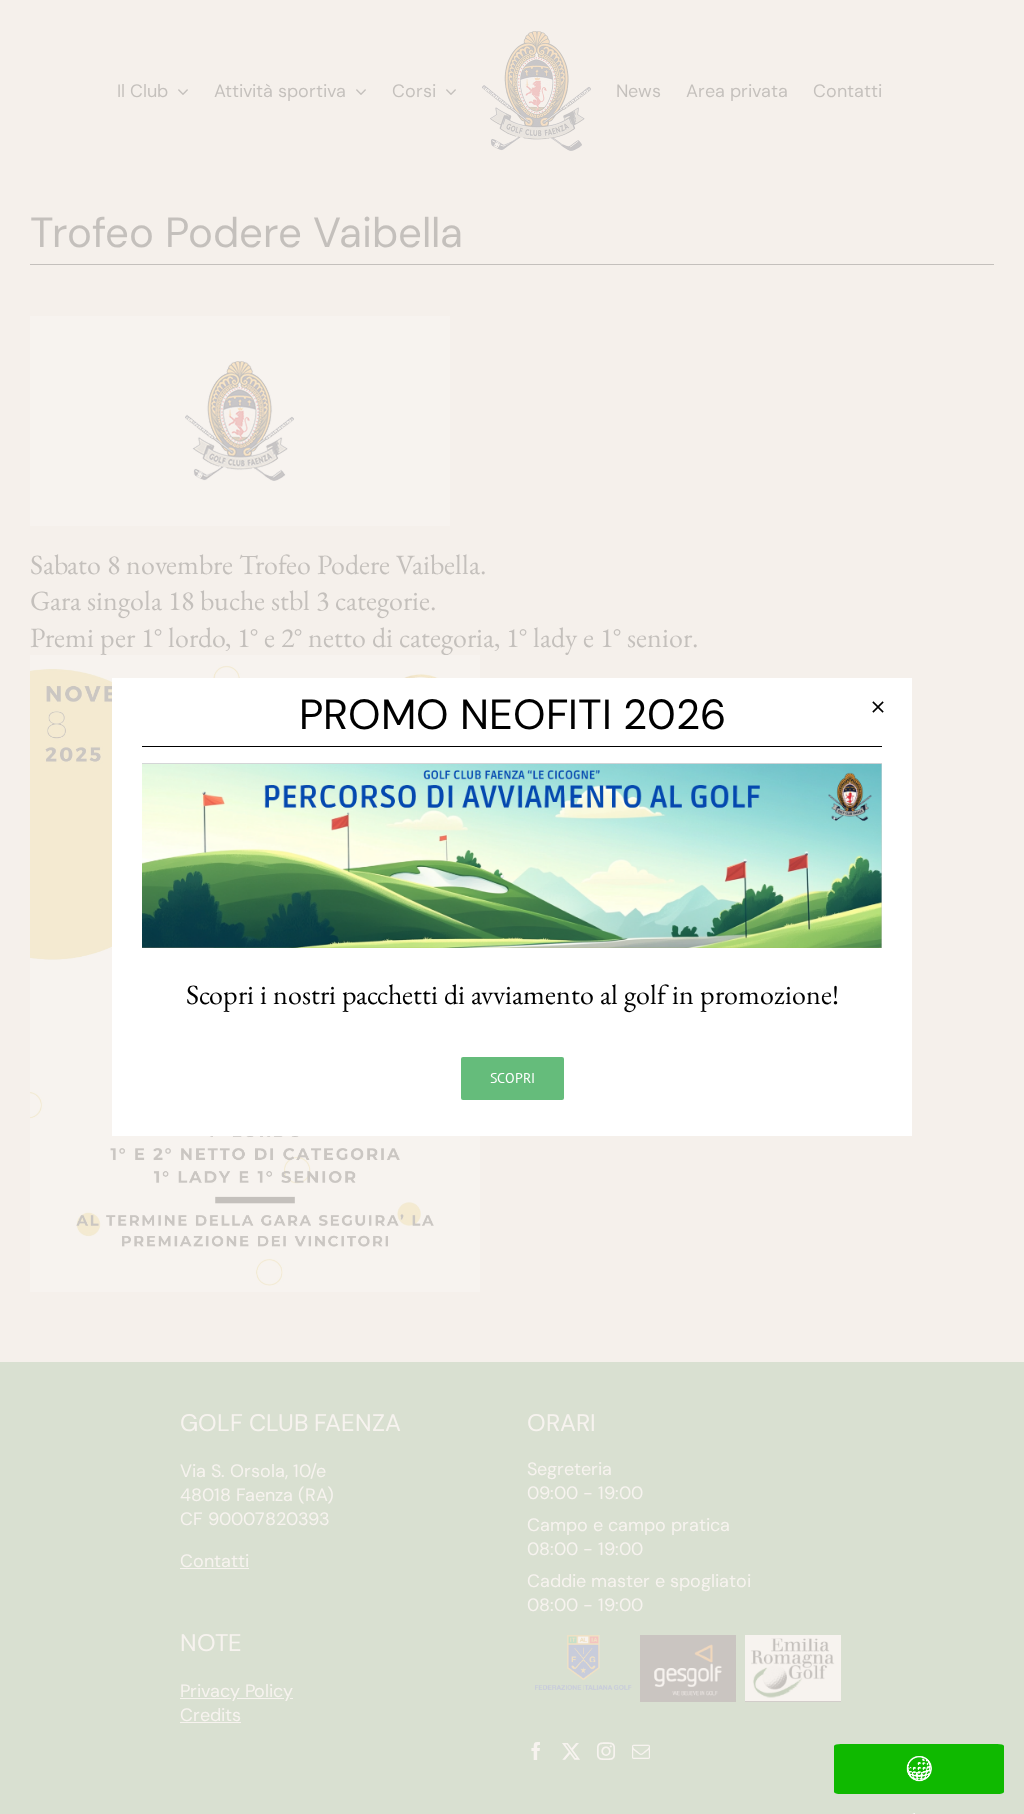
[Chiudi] (878, 707)
